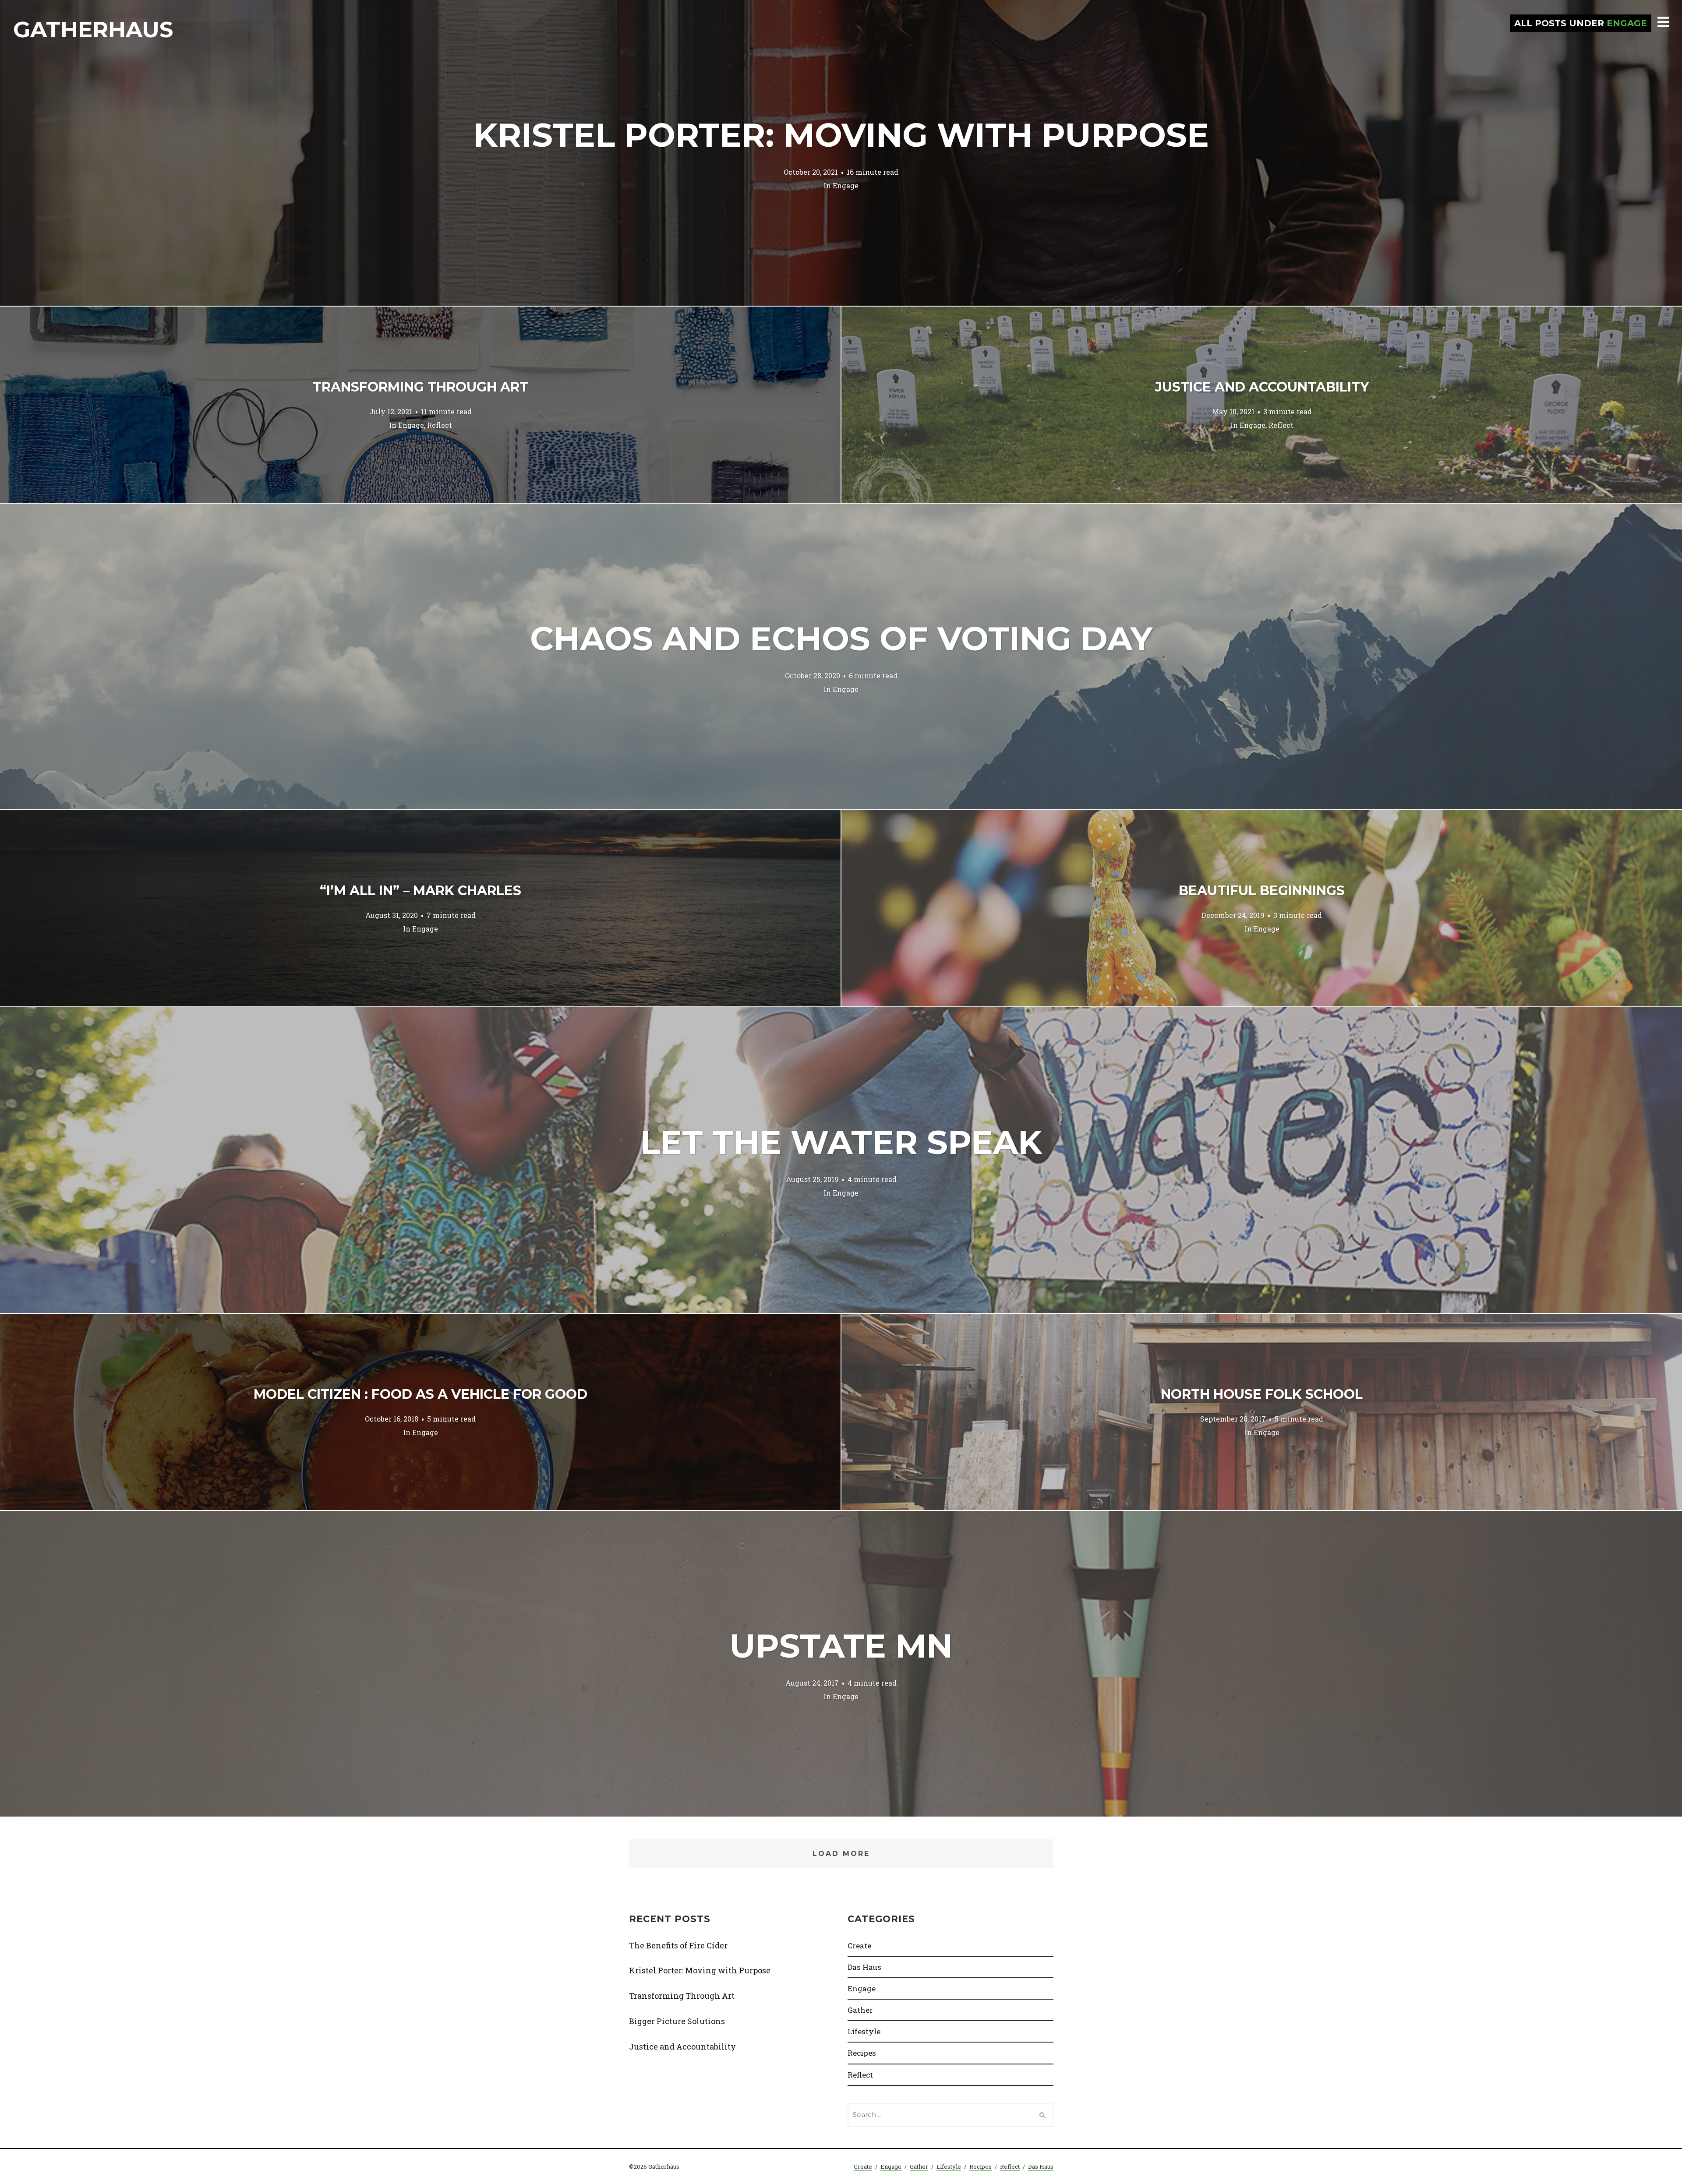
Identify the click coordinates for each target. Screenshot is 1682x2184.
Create (859, 1946)
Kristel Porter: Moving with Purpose (841, 135)
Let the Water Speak (841, 1142)
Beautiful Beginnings (1262, 891)
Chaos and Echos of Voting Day (841, 639)
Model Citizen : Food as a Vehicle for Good (420, 1394)
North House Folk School (1262, 1394)
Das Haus (864, 1967)
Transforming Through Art (420, 387)
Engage (846, 185)
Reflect (440, 425)
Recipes (862, 2053)
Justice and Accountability (1262, 387)
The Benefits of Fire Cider (678, 1945)
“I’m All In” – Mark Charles (420, 891)
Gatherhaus (93, 30)
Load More (841, 1854)
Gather (860, 2010)
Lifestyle (864, 2031)
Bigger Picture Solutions (677, 2021)
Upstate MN (841, 1646)
